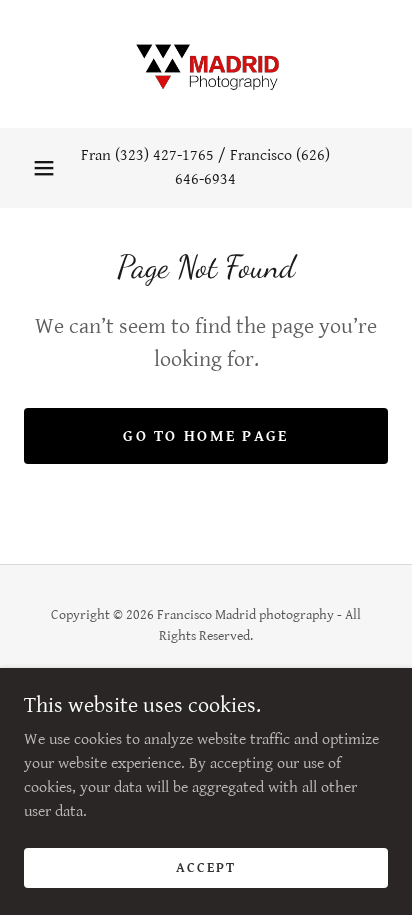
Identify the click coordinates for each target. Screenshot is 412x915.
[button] (44, 168)
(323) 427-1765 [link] (164, 155)
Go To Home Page (205, 436)
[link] (206, 64)
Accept (206, 867)
